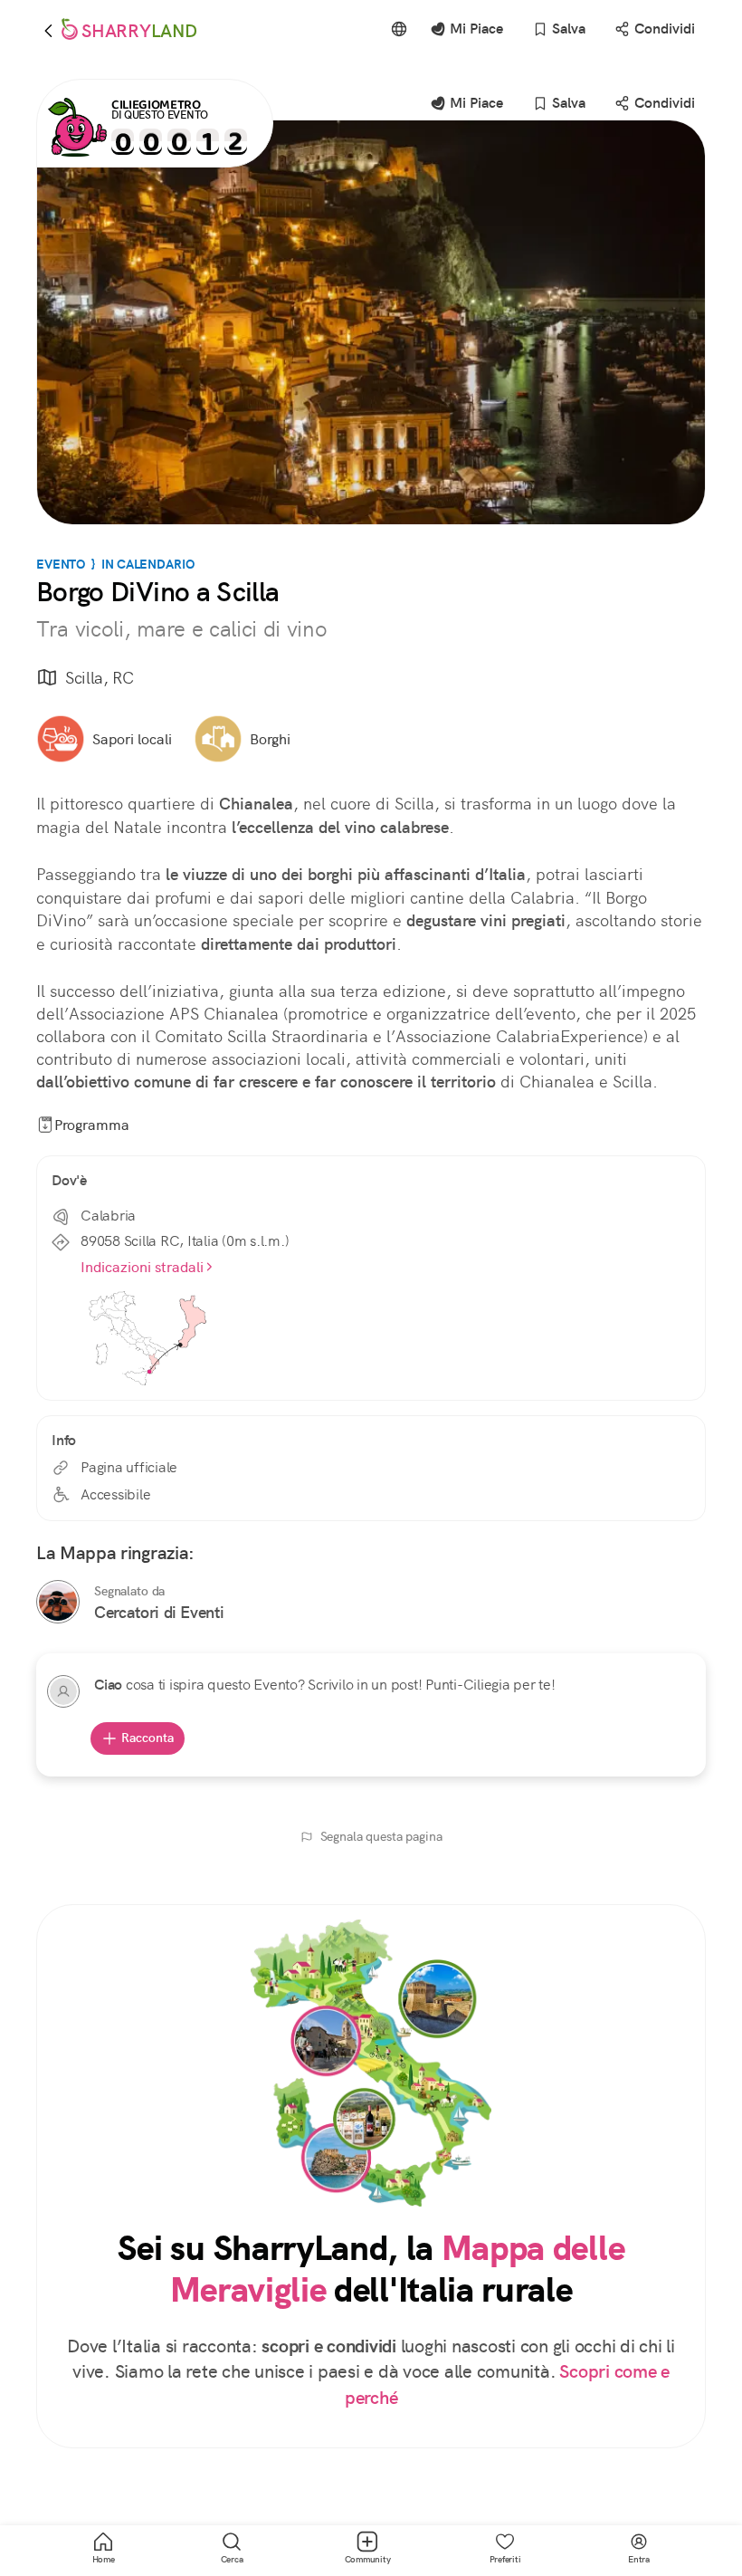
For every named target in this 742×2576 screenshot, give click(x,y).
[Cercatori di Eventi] (58, 1602)
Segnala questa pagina (381, 1836)
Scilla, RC (100, 678)
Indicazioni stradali (142, 1267)
